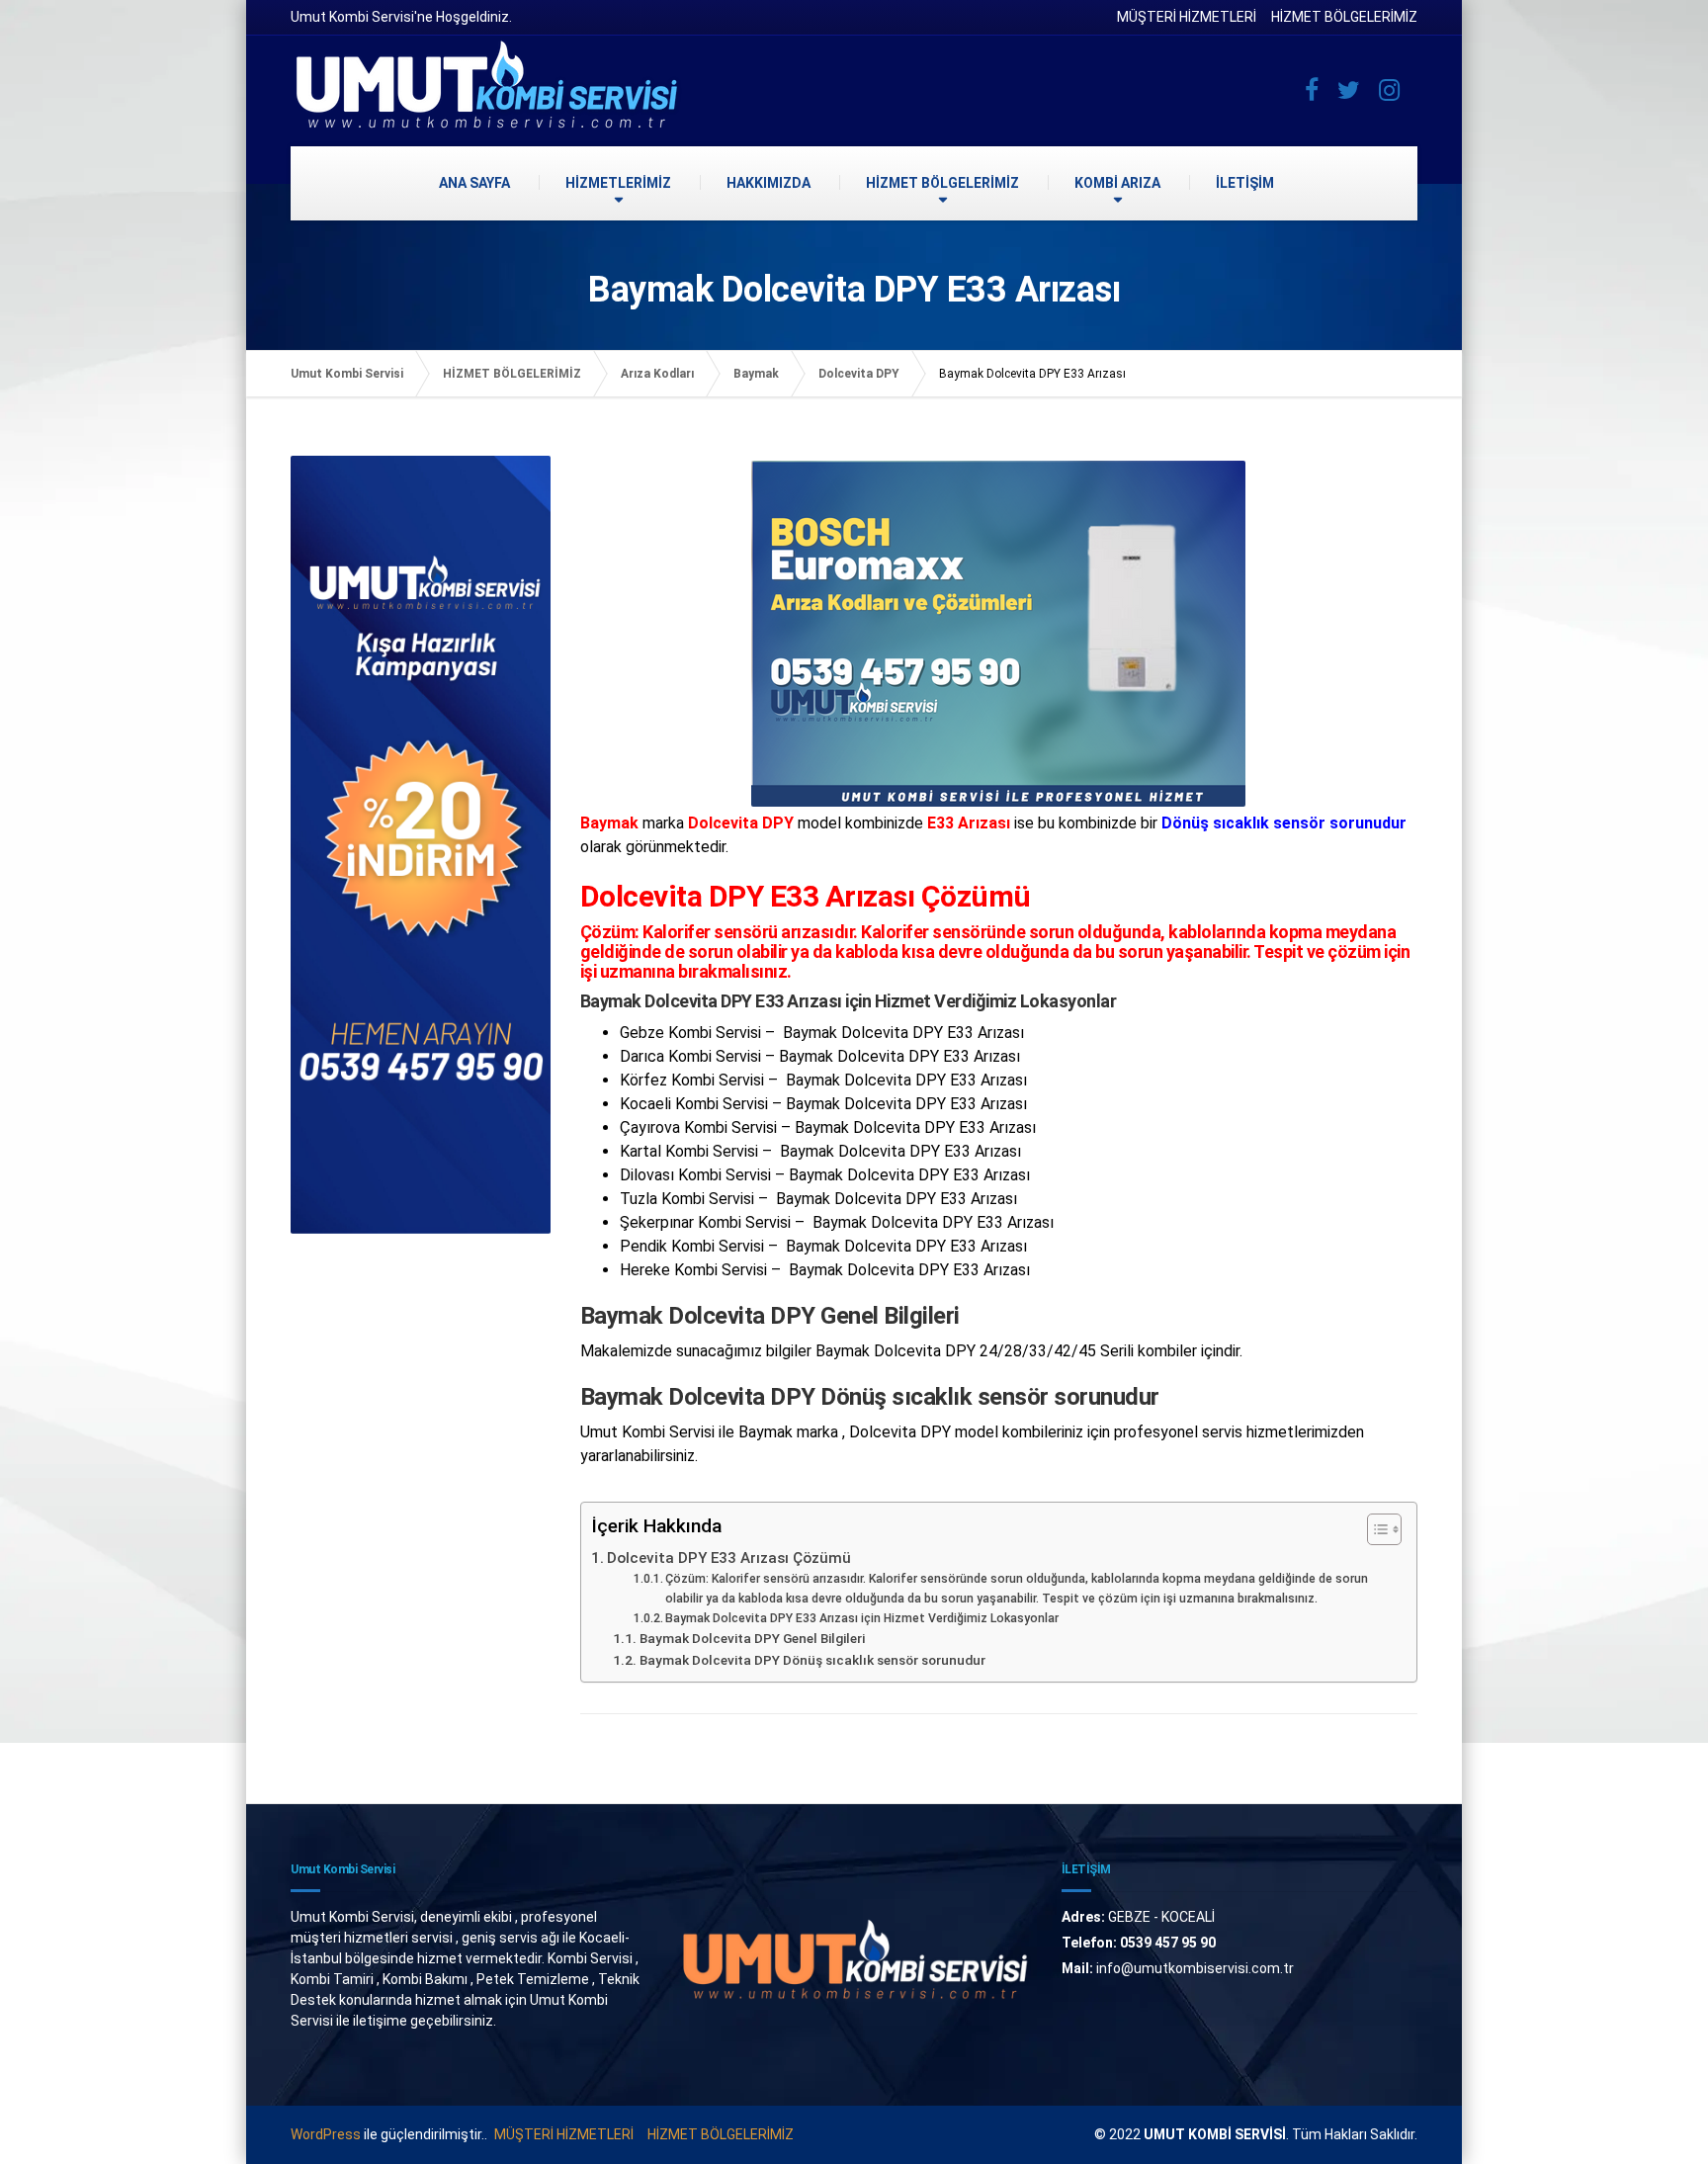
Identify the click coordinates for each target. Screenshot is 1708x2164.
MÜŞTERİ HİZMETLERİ (1187, 17)
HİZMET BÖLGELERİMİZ (1344, 17)
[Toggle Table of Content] (1374, 1529)
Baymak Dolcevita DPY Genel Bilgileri (752, 1638)
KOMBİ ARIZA (1117, 183)
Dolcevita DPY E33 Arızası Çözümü (729, 1558)
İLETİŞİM (1245, 183)
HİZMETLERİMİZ (618, 183)
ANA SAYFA (474, 183)
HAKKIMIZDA (769, 183)
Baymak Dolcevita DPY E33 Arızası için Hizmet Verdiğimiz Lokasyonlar (862, 1618)
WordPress (326, 2134)
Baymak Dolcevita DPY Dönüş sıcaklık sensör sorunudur (812, 1660)
